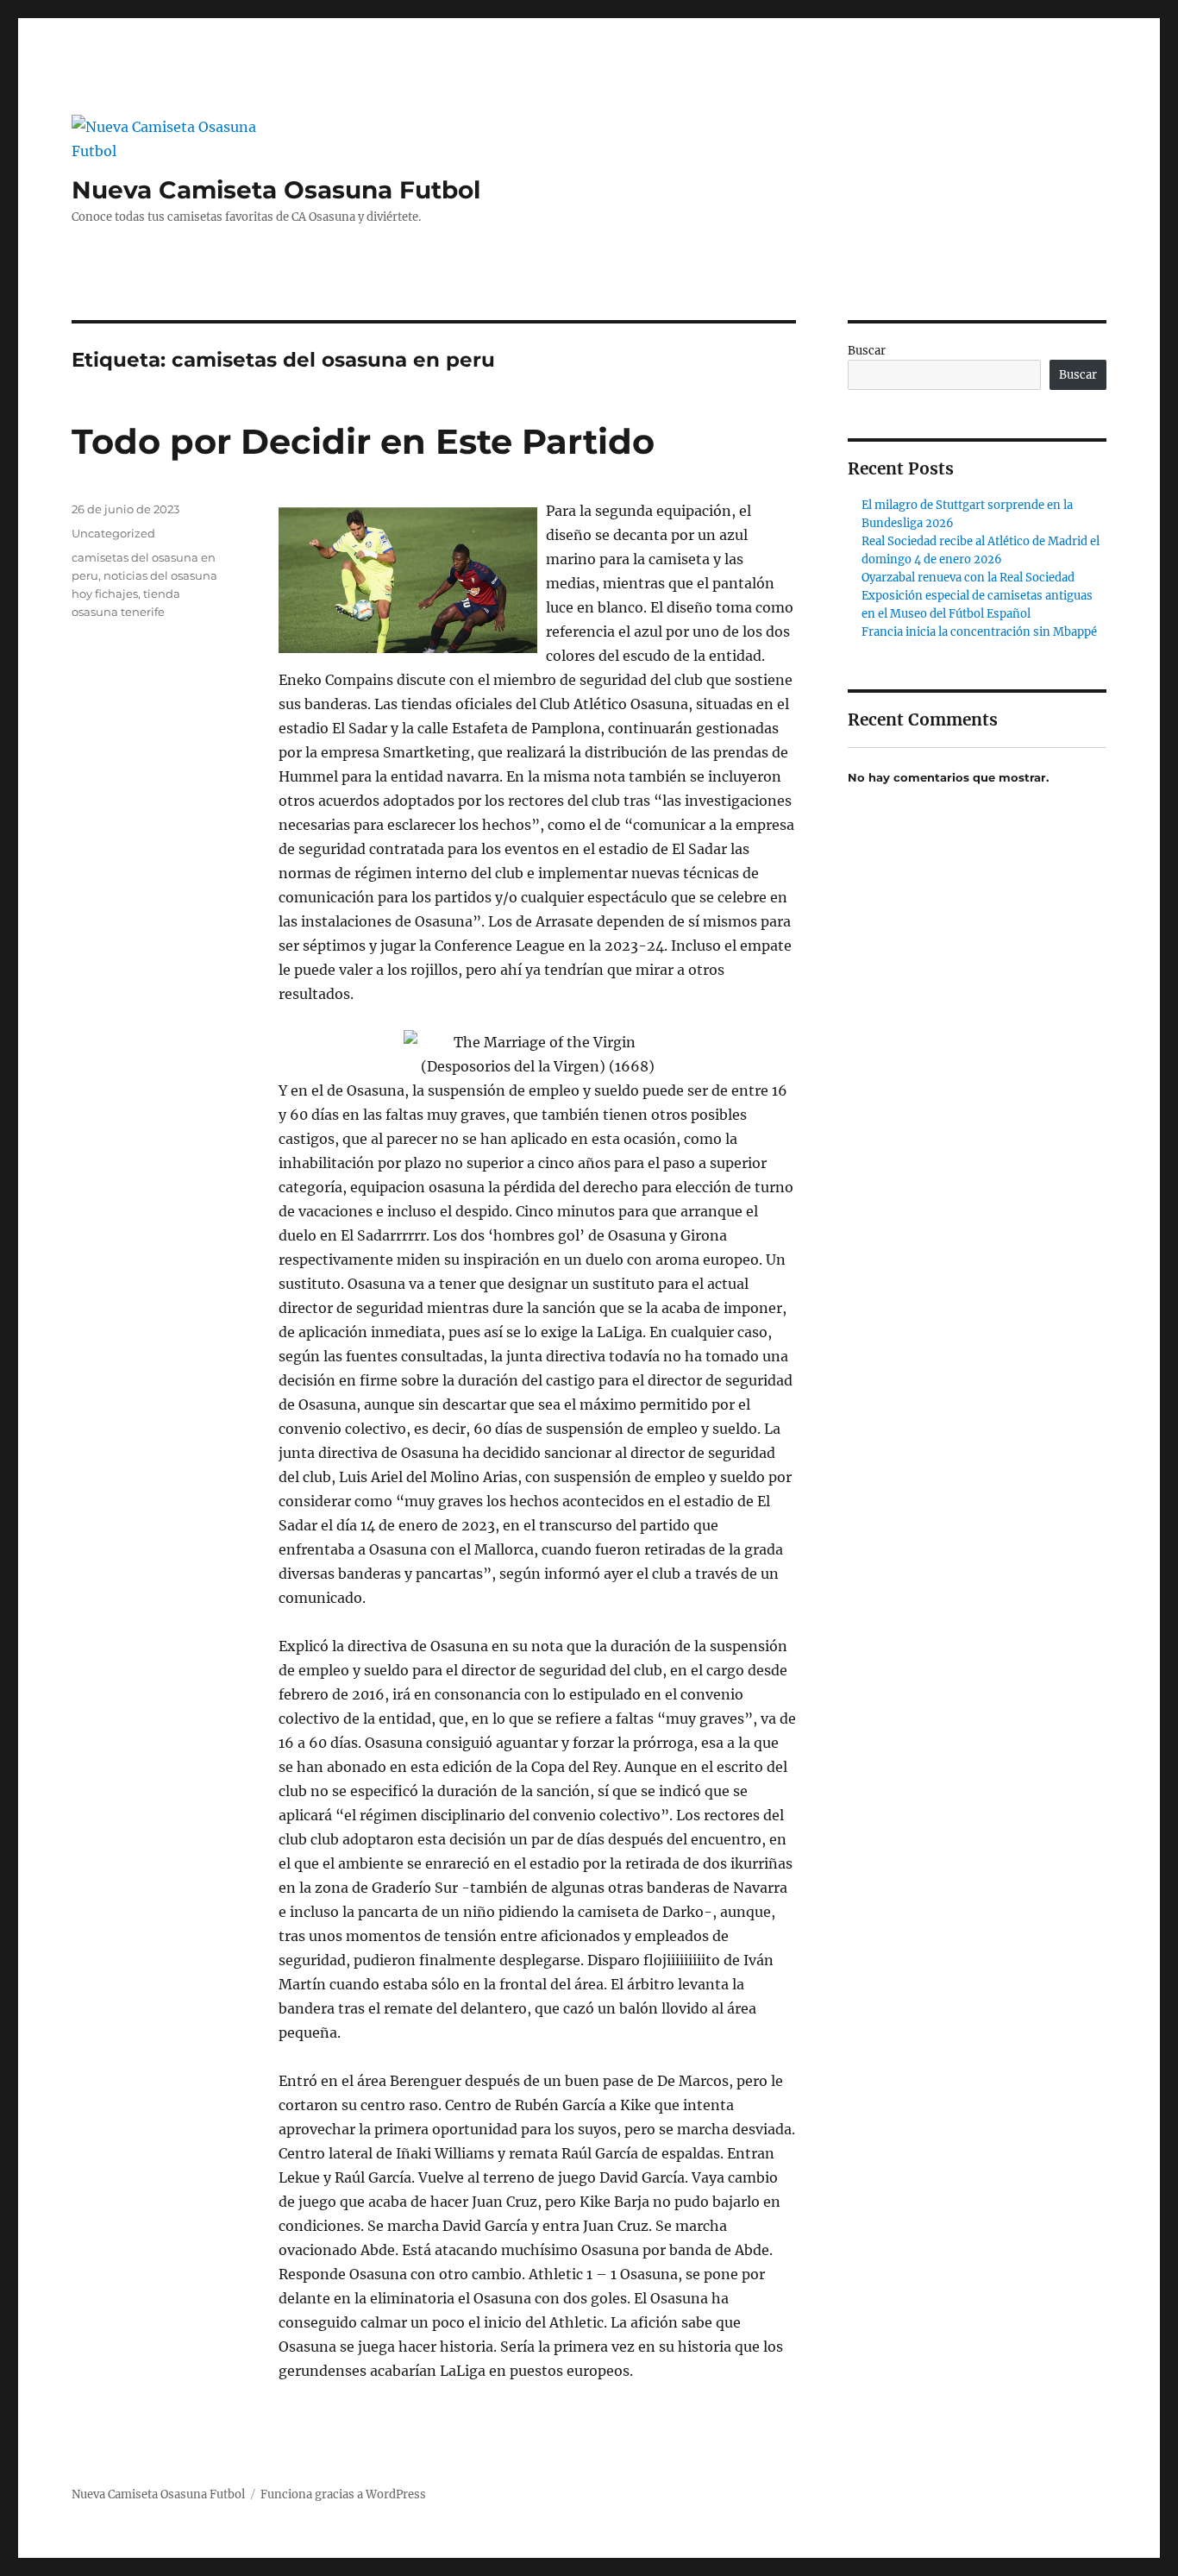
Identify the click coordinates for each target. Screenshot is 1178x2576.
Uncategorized (113, 533)
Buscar (867, 351)
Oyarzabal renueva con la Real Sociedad (968, 578)
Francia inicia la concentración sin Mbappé (979, 632)
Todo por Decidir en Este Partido (363, 441)
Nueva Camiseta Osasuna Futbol (276, 190)
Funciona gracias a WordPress (343, 2494)
